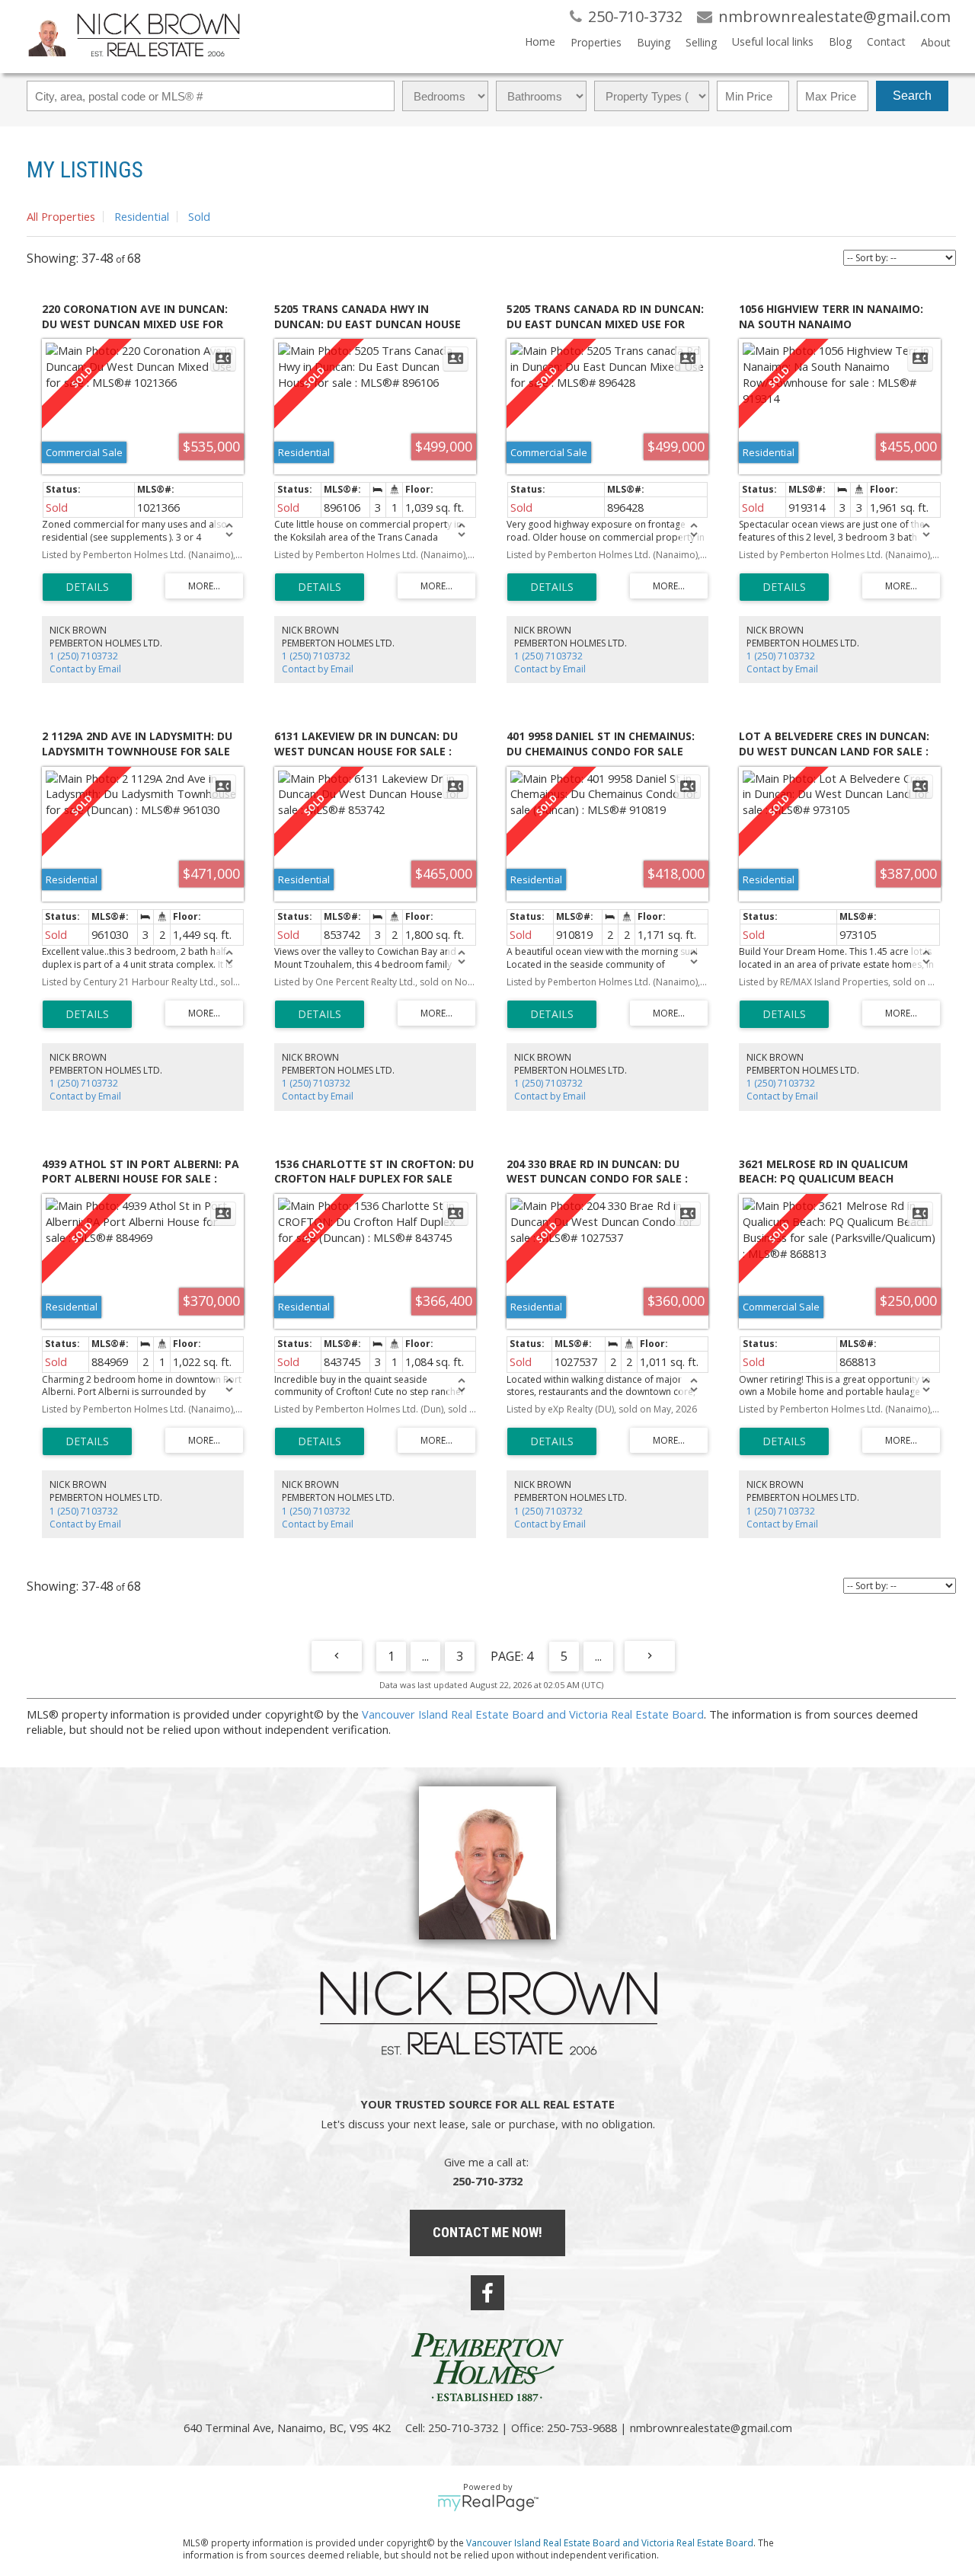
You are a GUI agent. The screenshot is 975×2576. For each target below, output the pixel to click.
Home (540, 41)
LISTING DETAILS (87, 587)
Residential (142, 216)
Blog (840, 41)
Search (912, 96)
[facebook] (487, 2293)
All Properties (61, 216)
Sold (199, 216)
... (425, 1656)
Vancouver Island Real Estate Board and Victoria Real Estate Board (533, 1714)
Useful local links (773, 41)
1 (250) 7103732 (84, 656)
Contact (886, 41)
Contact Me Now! (487, 2232)
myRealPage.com (488, 2503)
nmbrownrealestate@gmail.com (711, 2428)
